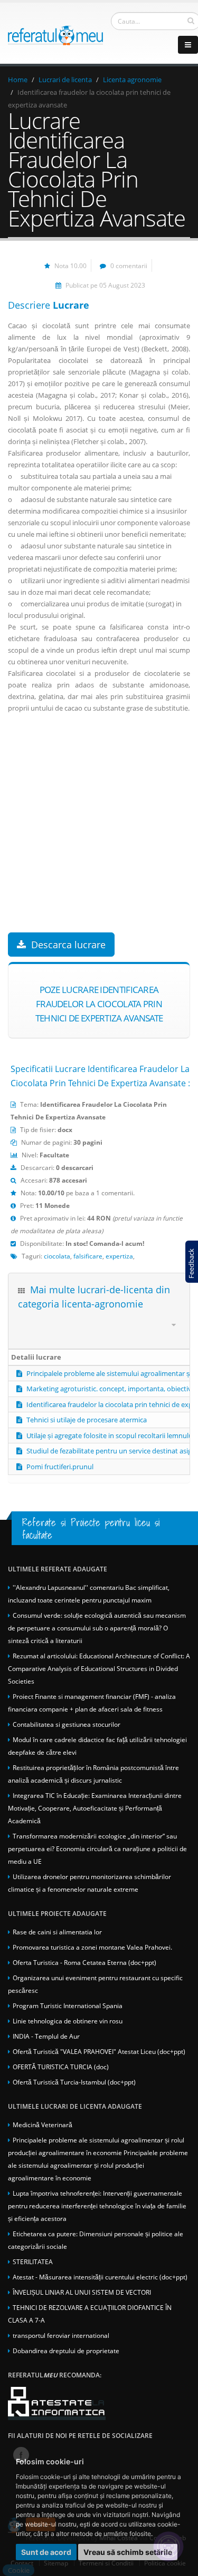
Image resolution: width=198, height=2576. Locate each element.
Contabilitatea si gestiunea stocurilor (67, 1724)
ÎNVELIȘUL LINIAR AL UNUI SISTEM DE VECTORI (82, 2292)
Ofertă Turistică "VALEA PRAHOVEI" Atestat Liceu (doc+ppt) (99, 2051)
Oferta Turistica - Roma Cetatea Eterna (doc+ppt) (84, 1962)
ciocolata (57, 1256)
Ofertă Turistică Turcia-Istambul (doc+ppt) (74, 2082)
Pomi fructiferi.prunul (60, 1467)
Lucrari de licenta (65, 80)
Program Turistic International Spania (68, 2005)
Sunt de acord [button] (46, 2552)
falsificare (88, 1256)
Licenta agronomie (132, 80)
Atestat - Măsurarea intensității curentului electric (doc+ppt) (100, 2277)
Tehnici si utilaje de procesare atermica (87, 1420)
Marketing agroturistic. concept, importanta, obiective (111, 1389)
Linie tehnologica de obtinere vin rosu (68, 2021)
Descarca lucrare (68, 945)
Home (18, 80)
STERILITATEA (33, 2262)
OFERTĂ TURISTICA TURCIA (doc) (61, 2067)
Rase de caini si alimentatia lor (57, 1932)
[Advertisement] (99, 834)
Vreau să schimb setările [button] (128, 2552)
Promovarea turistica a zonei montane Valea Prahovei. (92, 1947)
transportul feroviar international (61, 2335)
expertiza (119, 1256)
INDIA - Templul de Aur (46, 2036)
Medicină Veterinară (43, 2125)
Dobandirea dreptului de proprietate (66, 2351)
